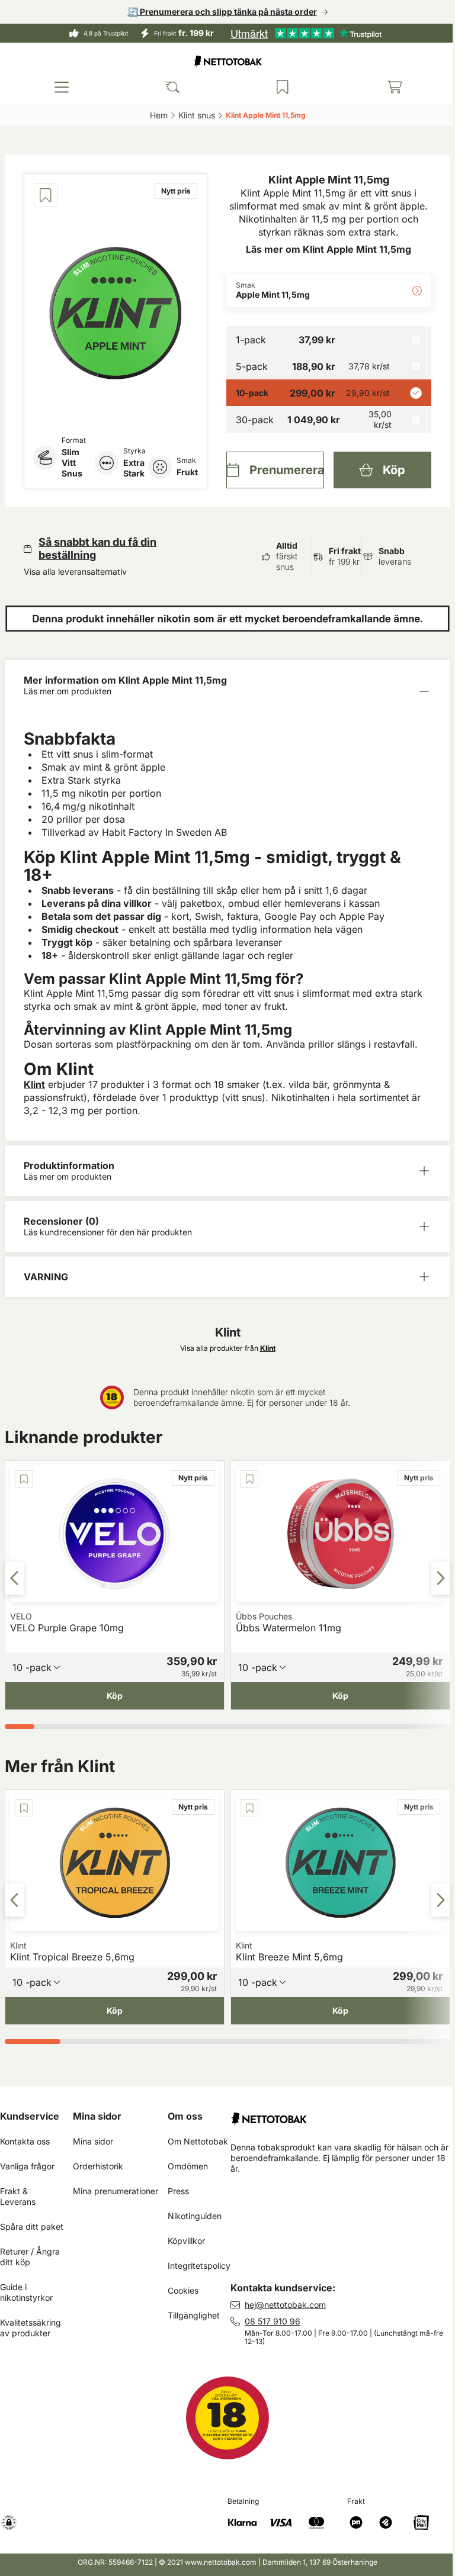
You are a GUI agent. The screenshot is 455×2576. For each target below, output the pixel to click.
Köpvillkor (186, 2241)
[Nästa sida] (432, 1577)
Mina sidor (97, 2116)
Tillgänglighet (194, 2315)
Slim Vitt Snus (72, 463)
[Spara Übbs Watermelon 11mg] (227, 1479)
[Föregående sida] (14, 1577)
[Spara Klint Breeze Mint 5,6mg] (227, 1808)
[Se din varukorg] (386, 87)
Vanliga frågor (27, 2166)
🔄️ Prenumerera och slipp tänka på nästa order (218, 12)
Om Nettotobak (198, 2141)
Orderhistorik (98, 2166)
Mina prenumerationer (116, 2191)
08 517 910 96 (273, 2321)
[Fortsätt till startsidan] (338, 2114)
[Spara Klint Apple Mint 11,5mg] (46, 195)
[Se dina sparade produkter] (277, 87)
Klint (34, 1084)
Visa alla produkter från (223, 1347)
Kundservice (30, 2116)
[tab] (19, 1726)
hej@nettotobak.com (285, 2305)
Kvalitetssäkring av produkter (32, 2328)
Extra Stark (132, 468)
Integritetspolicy (199, 2266)
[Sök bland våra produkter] (169, 87)
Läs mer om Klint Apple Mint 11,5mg (322, 249)
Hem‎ (154, 115)
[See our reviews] (302, 33)
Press (178, 2191)
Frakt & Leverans (18, 2196)
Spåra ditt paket (32, 2226)
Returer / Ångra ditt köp (31, 2257)
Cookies (183, 2290)
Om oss (185, 2116)
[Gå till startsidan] (223, 61)
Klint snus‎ (192, 115)
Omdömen (188, 2166)
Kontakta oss (25, 2141)
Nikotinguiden (195, 2216)
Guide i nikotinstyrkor (26, 2292)
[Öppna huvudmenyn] (60, 87)
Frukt (183, 472)
